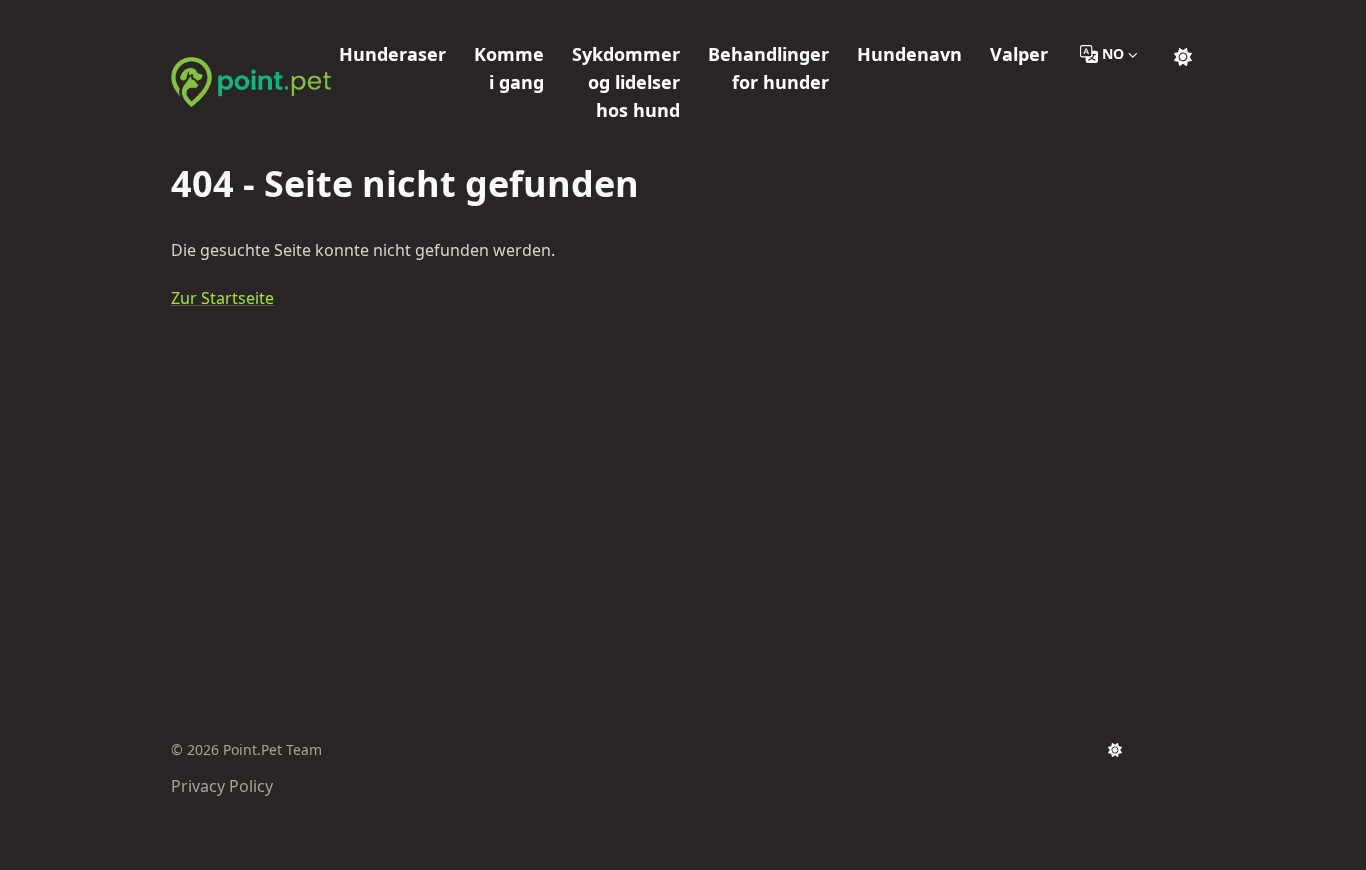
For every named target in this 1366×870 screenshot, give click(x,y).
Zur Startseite (222, 298)
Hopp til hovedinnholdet (290, 18)
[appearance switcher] (1183, 54)
